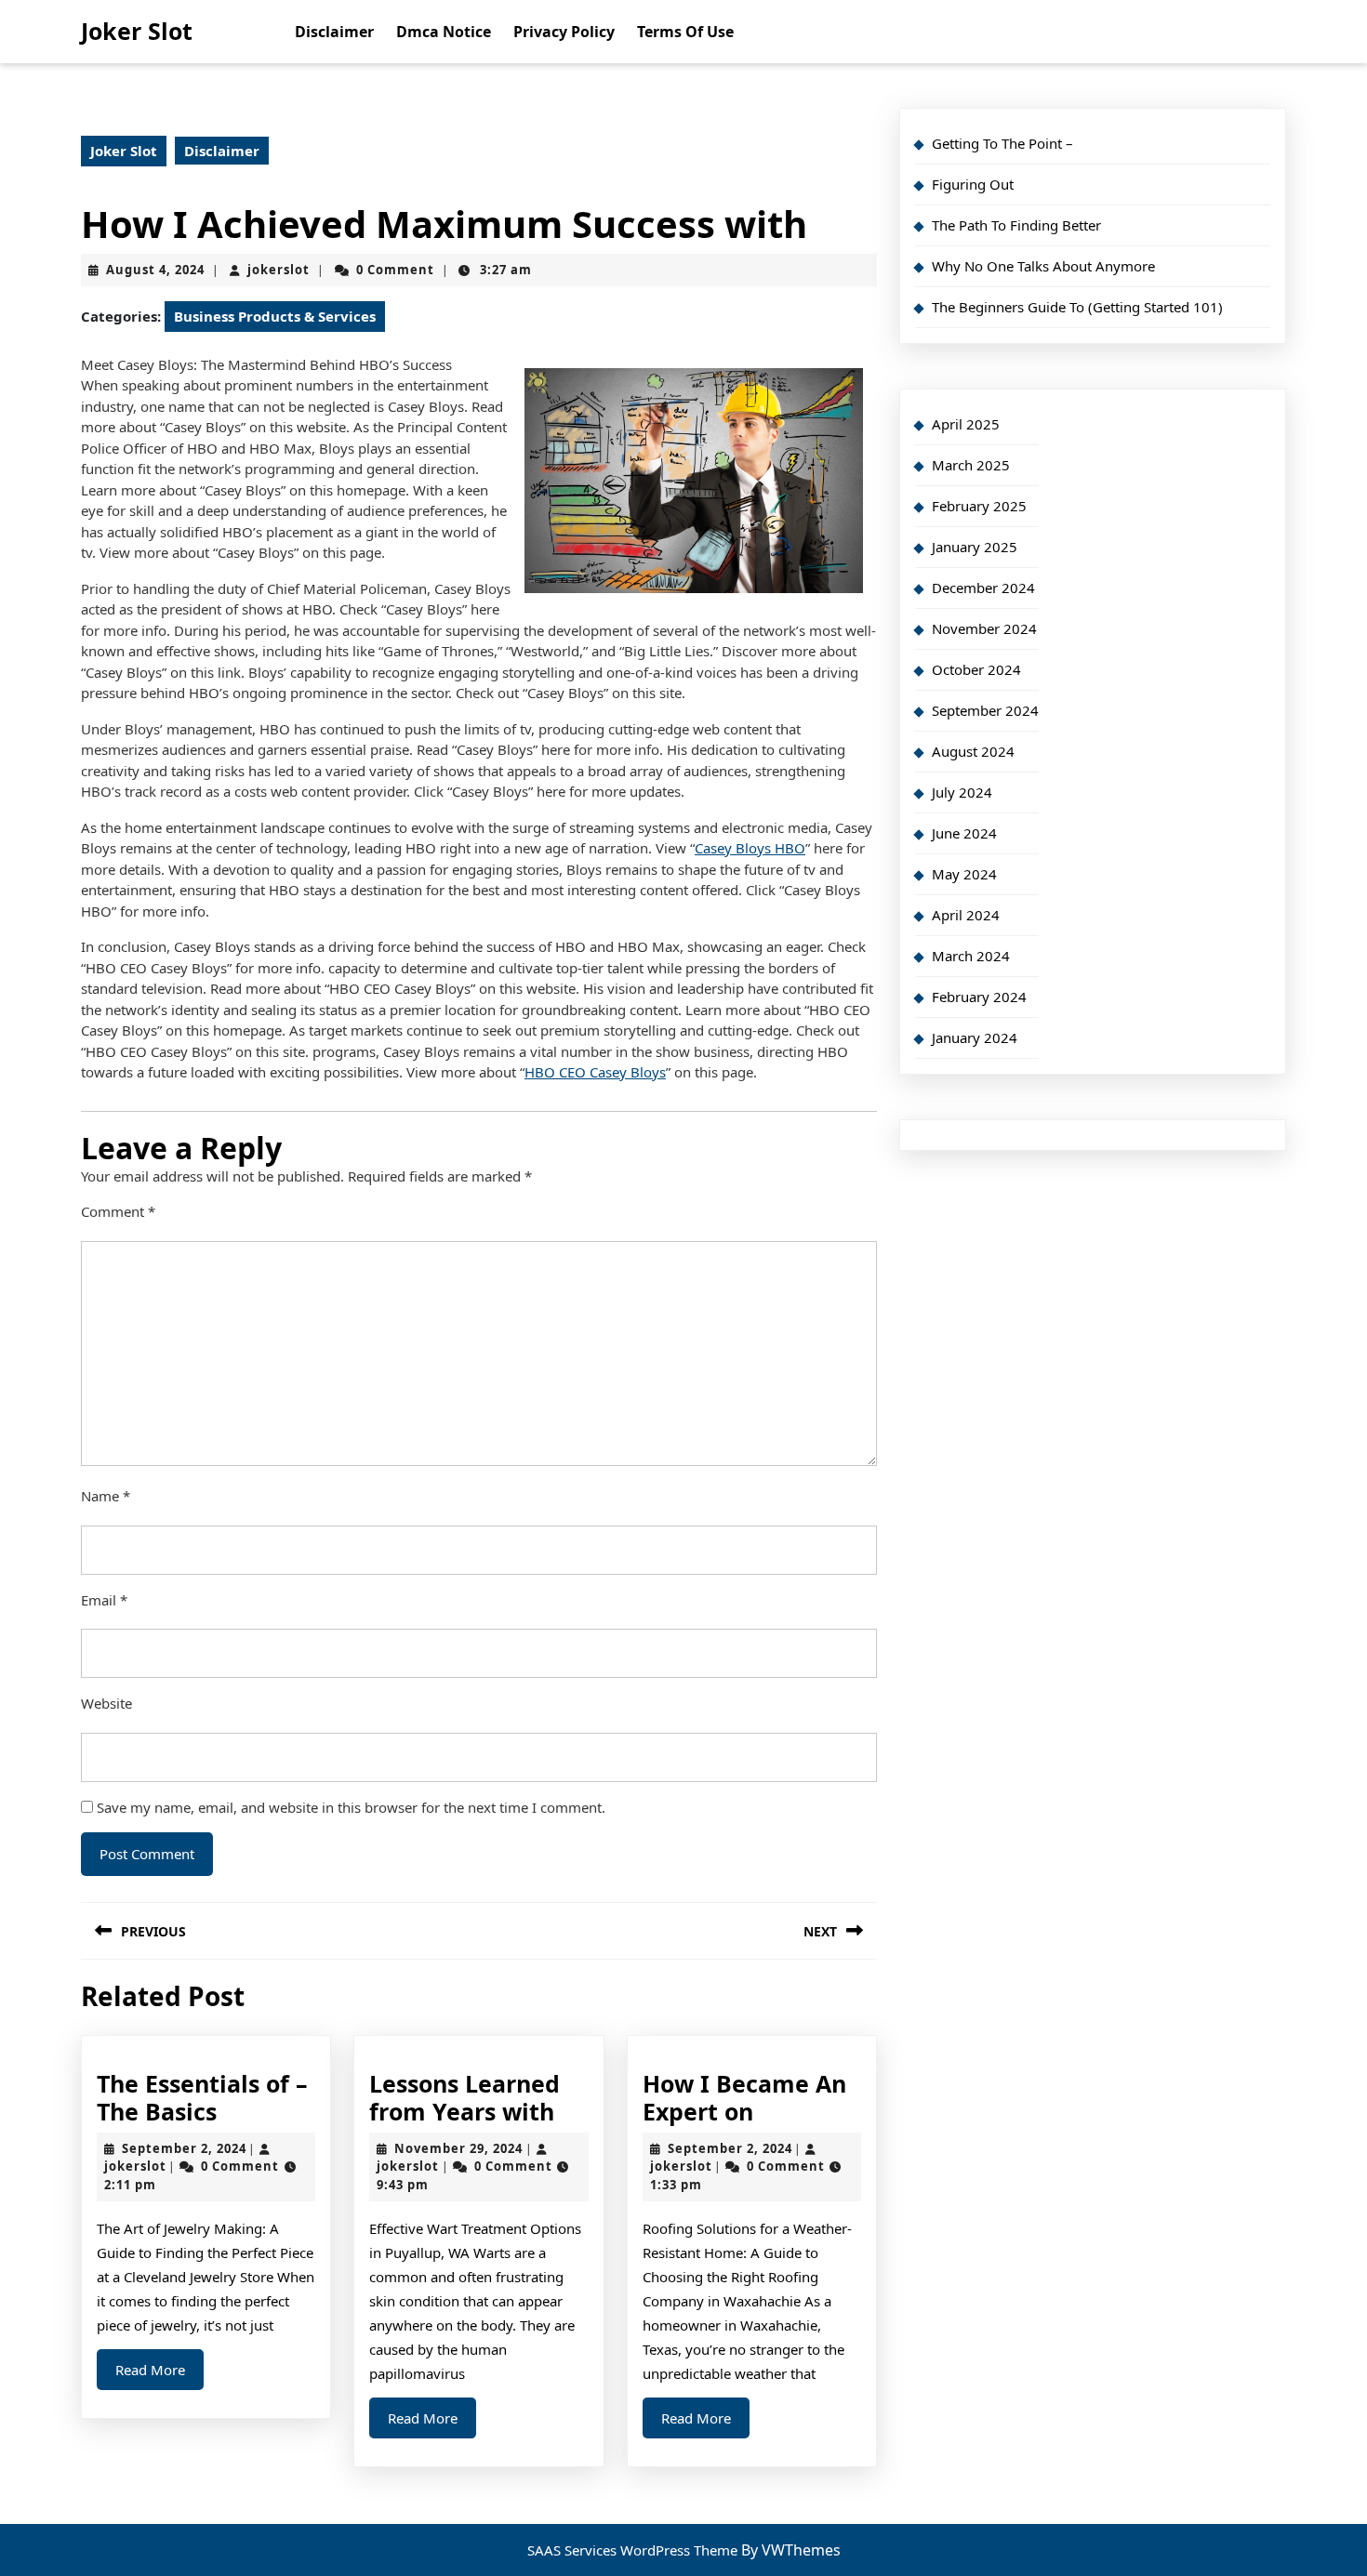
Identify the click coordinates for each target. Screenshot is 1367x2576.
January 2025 (975, 547)
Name (106, 1496)
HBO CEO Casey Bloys (595, 1072)
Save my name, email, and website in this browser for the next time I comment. (351, 1807)
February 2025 (979, 506)
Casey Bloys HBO (750, 848)
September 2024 (985, 710)
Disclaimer (334, 32)
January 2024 (975, 1037)
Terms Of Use (685, 32)
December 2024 (983, 588)
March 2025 (971, 465)
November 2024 (984, 628)
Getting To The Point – (1002, 143)
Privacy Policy (564, 32)
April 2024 (966, 915)
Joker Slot (137, 31)
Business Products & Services (275, 316)
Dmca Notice (444, 32)
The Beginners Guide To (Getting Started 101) (1077, 307)
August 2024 (973, 751)
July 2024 (962, 792)
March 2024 (971, 956)
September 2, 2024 (184, 2148)
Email (104, 1600)
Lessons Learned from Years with (465, 2097)
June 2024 (964, 833)
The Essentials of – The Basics (202, 2097)
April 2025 (966, 424)
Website (106, 1703)
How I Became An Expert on (744, 2097)
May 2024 (964, 874)
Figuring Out (973, 184)
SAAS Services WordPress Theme (634, 2550)
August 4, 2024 (155, 270)
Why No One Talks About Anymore (1043, 266)
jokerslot (279, 270)
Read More (159, 2375)
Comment (118, 1211)
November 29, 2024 (458, 2148)
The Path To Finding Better (1016, 225)
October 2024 (976, 669)
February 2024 (979, 997)
